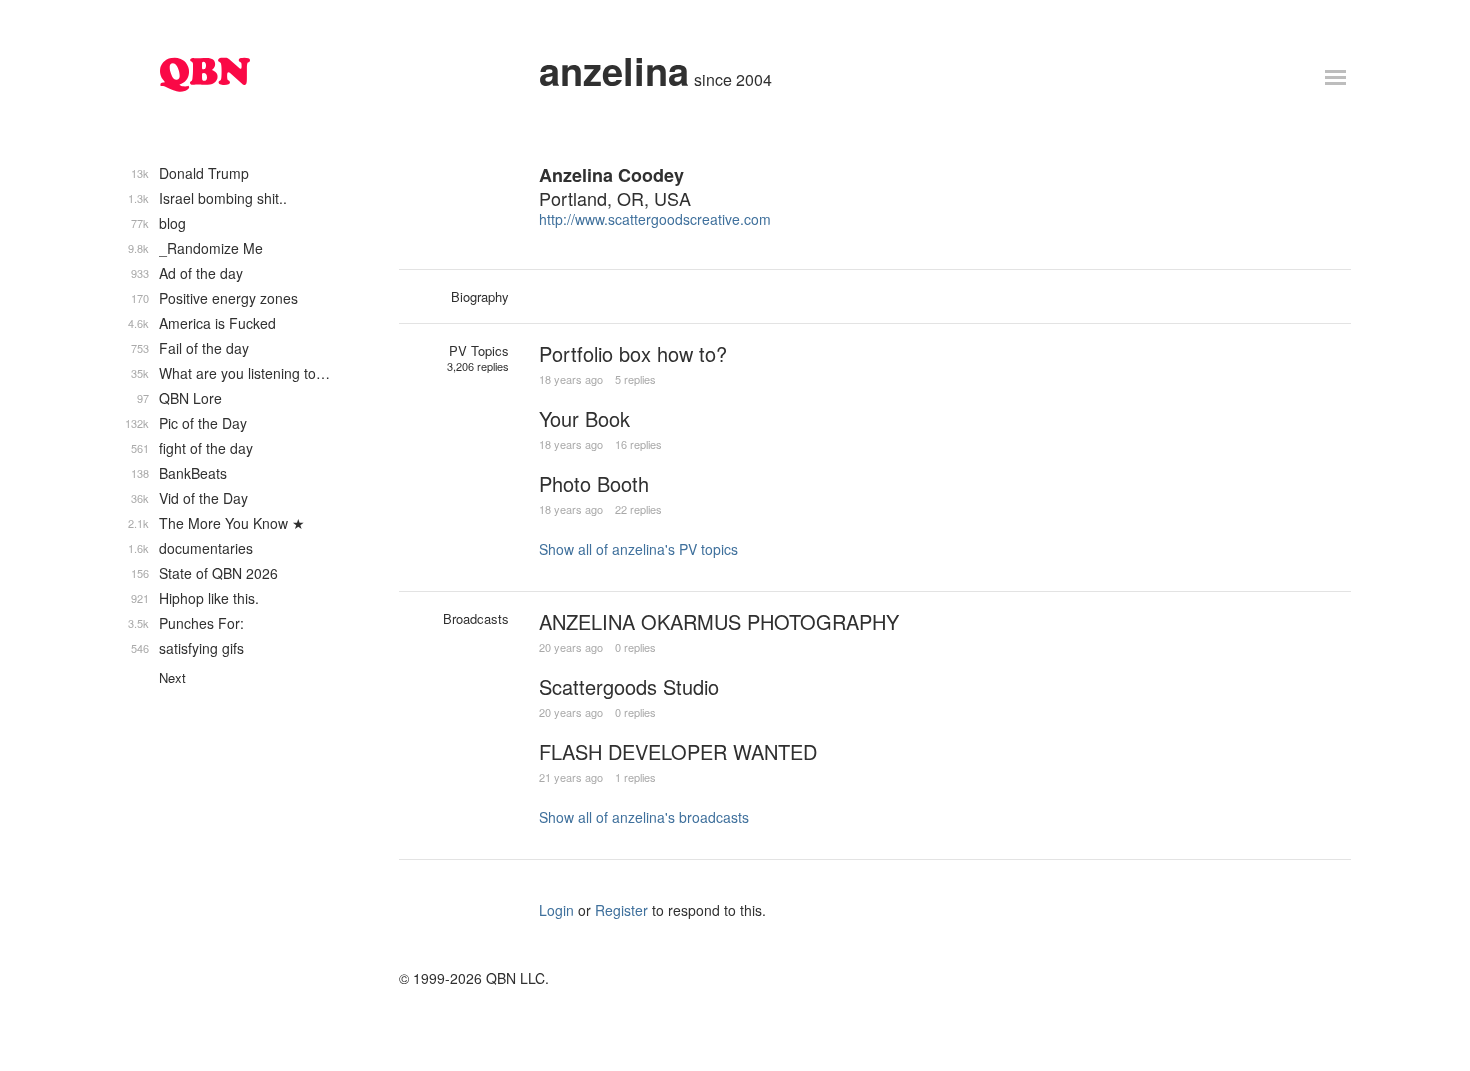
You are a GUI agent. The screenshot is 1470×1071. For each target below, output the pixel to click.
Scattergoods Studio (629, 686)
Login (556, 910)
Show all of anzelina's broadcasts (644, 817)
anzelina (614, 70)
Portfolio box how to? (633, 353)
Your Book (584, 418)
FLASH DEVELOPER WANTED (678, 751)
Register (621, 910)
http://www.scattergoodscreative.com (655, 219)
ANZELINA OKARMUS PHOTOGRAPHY (719, 621)
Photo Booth (594, 483)
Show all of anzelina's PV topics (638, 549)
